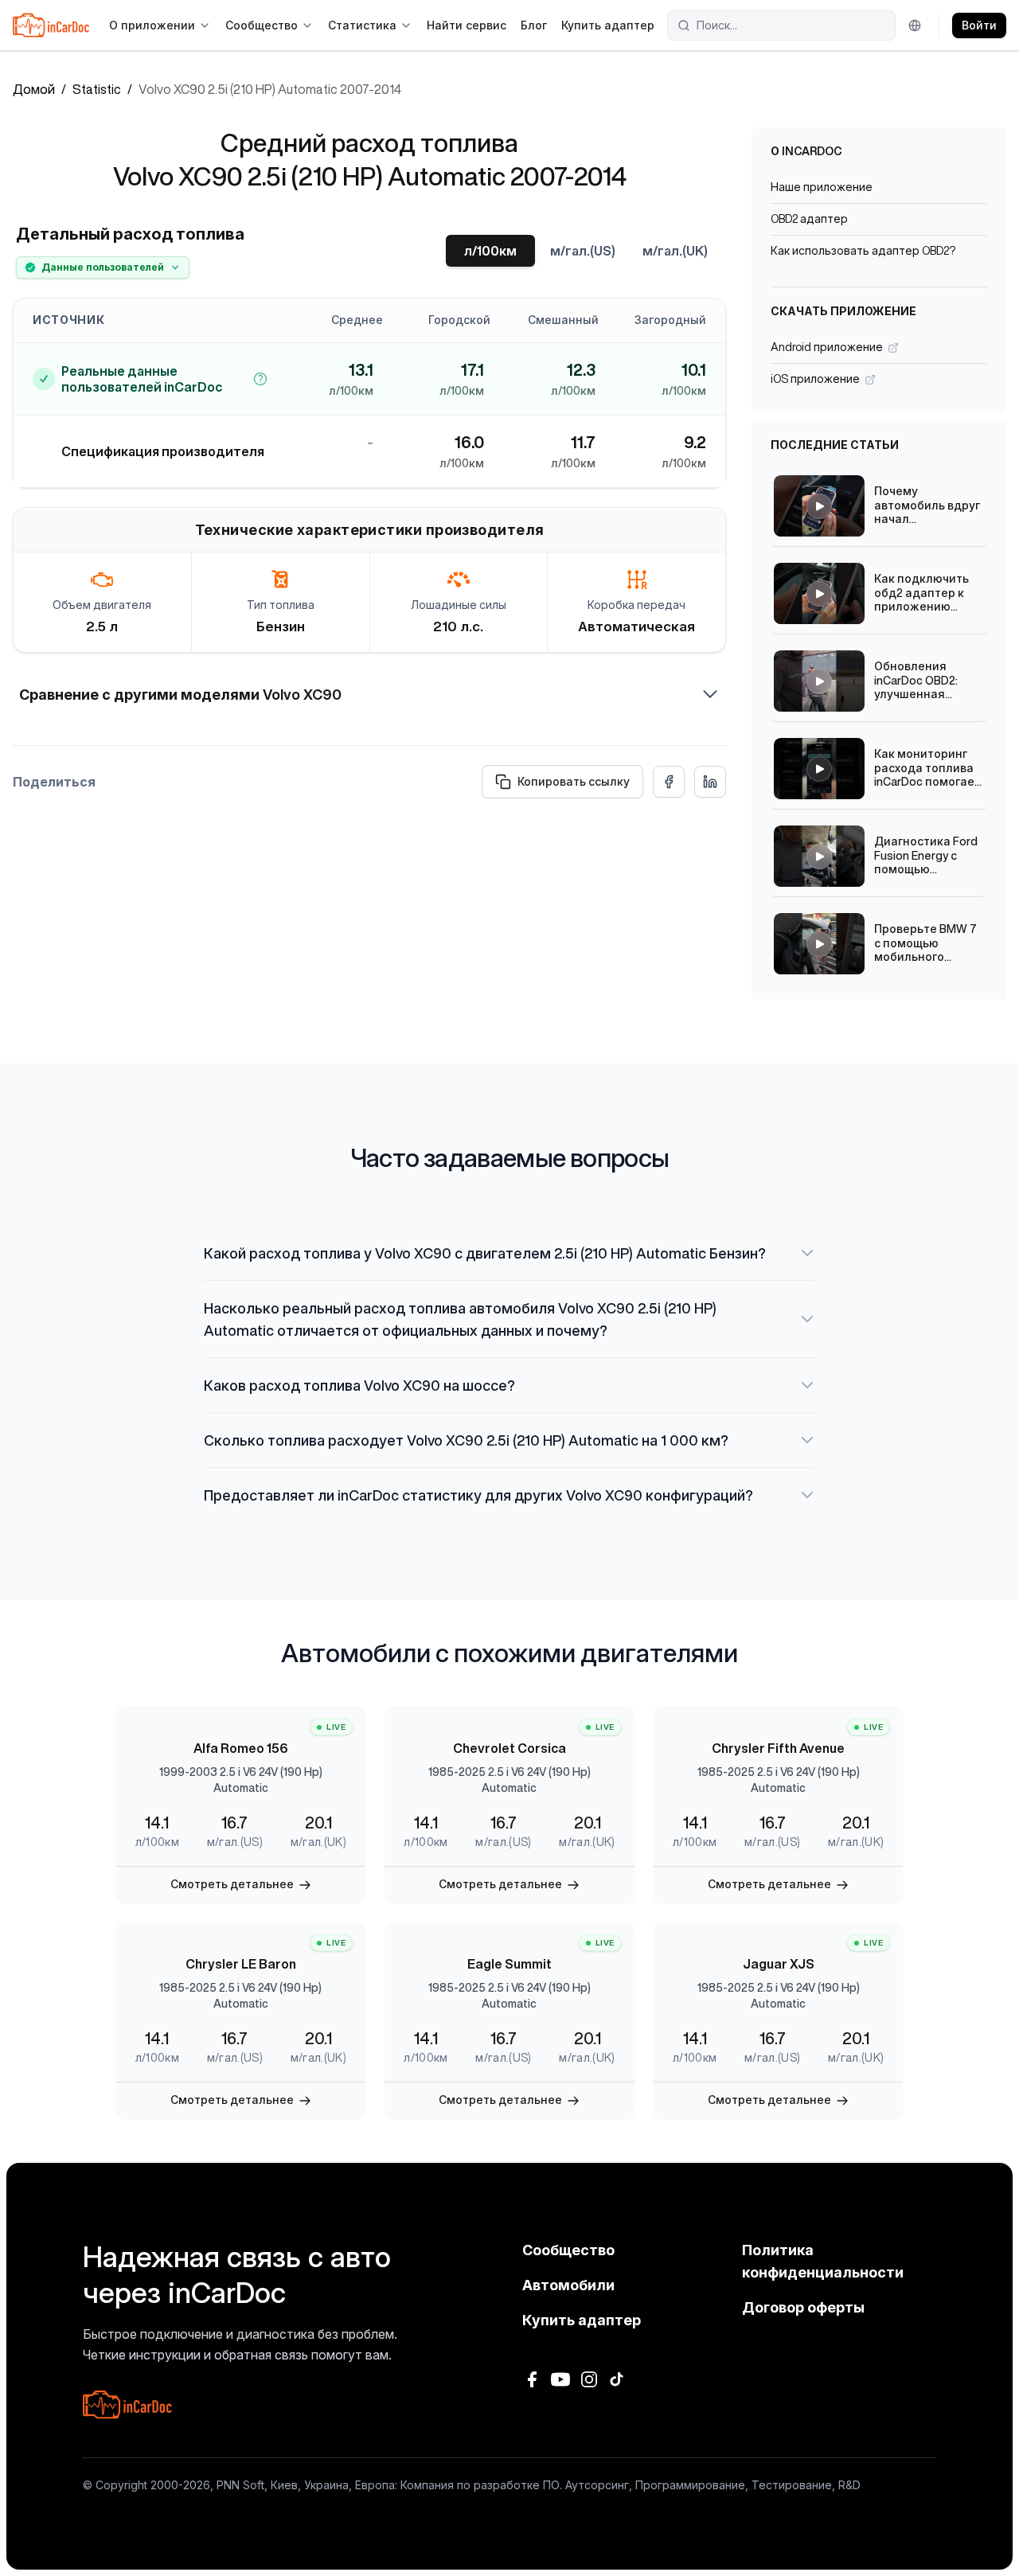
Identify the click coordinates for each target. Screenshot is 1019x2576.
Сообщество (262, 25)
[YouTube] (560, 2379)
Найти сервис (467, 25)
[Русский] (917, 25)
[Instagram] (589, 2379)
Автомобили (568, 2285)
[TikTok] (618, 2379)
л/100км (490, 251)
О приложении (152, 25)
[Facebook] (532, 2379)
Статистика (362, 25)
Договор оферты (803, 2307)
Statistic (97, 89)
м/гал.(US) (583, 251)
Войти (979, 25)
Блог (534, 25)
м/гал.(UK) (675, 251)
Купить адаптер (608, 25)
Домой (34, 89)
